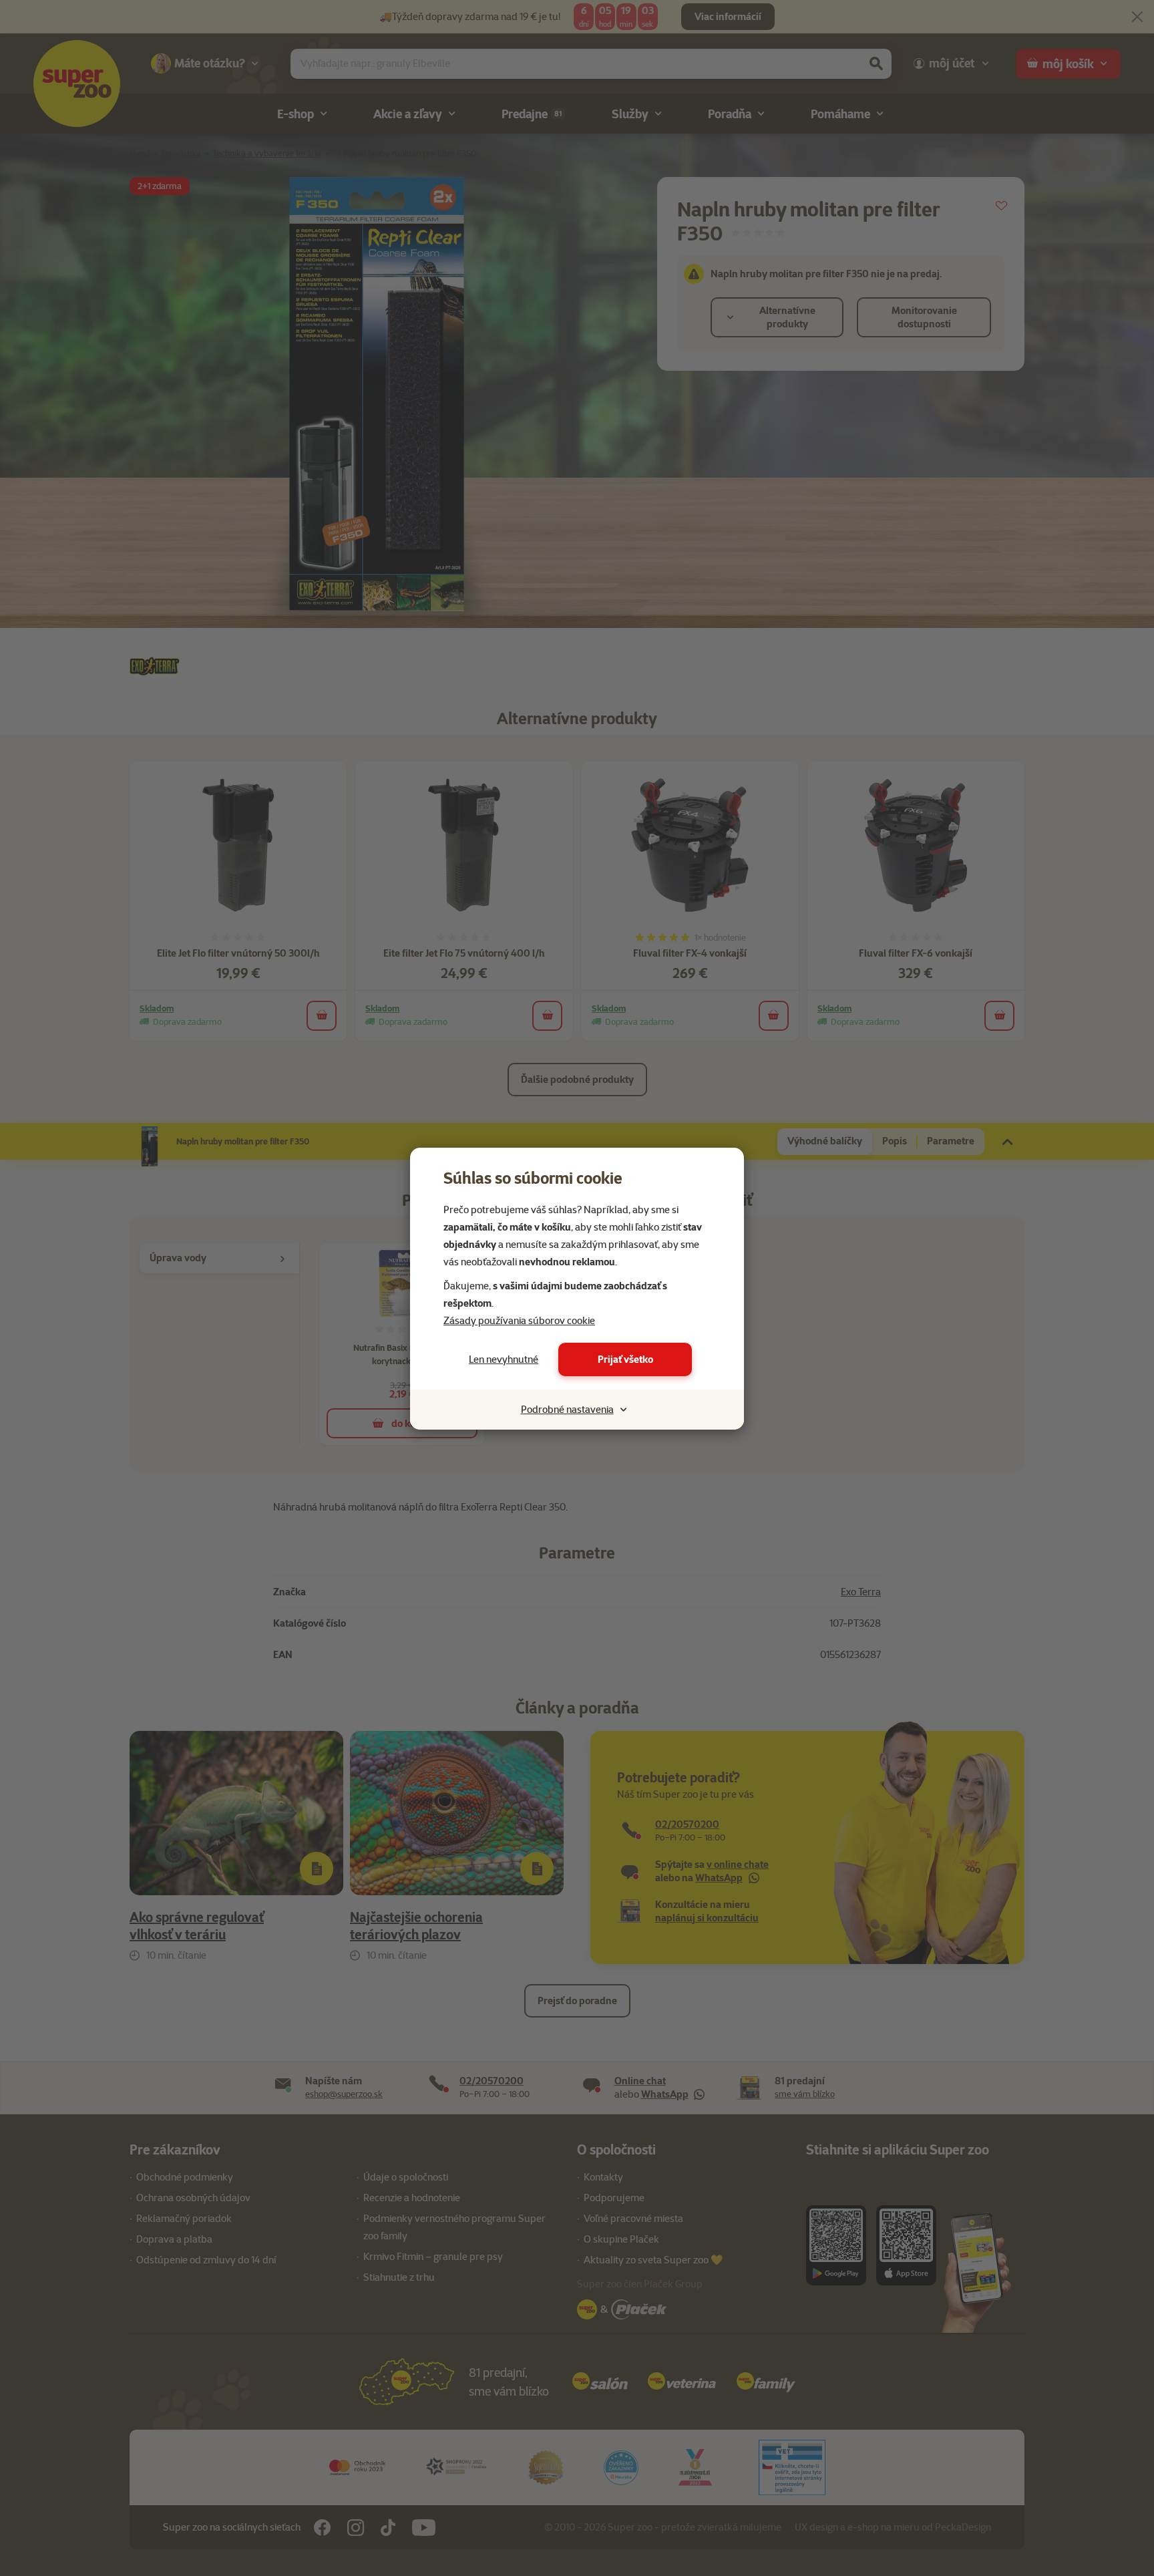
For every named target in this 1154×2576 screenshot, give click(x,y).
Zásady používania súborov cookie (519, 1321)
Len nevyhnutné (504, 1359)
